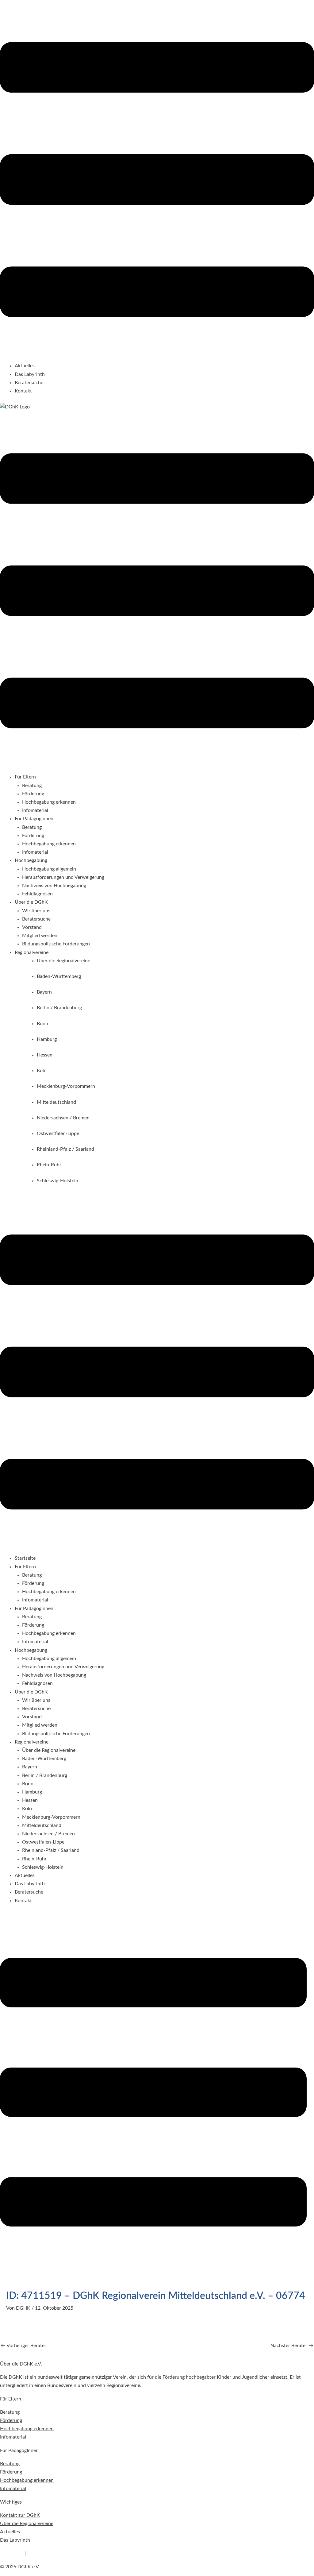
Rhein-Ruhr (34, 1859)
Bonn (28, 1784)
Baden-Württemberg (44, 1759)
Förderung (33, 794)
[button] (157, 181)
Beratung (32, 786)
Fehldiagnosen (37, 894)
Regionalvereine (32, 1742)
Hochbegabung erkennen (49, 802)
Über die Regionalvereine (49, 1750)
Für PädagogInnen (34, 1609)
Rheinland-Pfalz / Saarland (51, 1850)
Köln (27, 1809)
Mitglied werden (40, 936)
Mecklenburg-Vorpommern (51, 1817)
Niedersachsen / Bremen (48, 1834)
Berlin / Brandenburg (45, 1775)
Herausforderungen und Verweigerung (63, 877)
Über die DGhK (31, 1692)
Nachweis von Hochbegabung (54, 886)
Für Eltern (25, 1567)
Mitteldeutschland (42, 1825)
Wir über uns (36, 911)
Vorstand (32, 927)
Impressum (12, 2554)
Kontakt (23, 391)
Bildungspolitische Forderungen (56, 944)
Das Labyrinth (30, 374)
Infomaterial (35, 810)
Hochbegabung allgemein (49, 869)
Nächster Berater (292, 2346)
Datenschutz (41, 2554)
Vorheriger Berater (23, 2346)
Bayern (30, 1767)
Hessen (30, 1800)
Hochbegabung (31, 1650)
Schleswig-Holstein (43, 1867)
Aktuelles (25, 366)
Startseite (25, 1558)
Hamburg (32, 1792)
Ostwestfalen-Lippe (43, 1842)
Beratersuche (29, 383)
